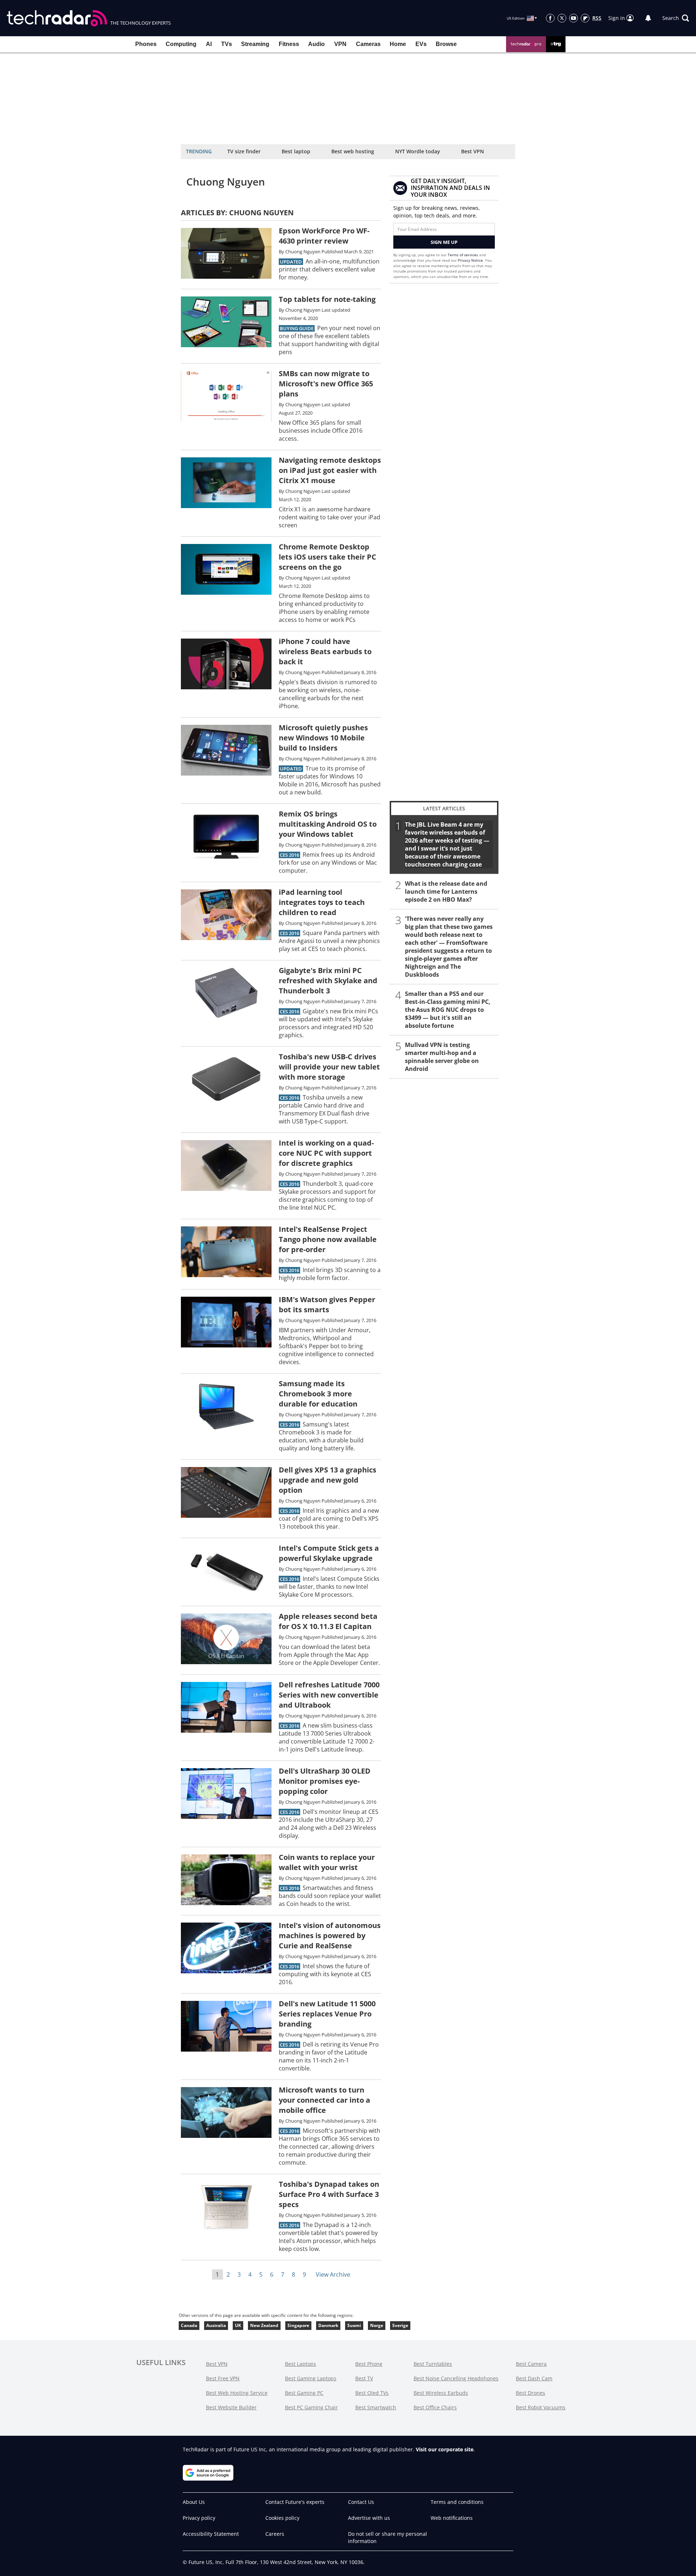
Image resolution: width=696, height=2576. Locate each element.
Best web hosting (353, 151)
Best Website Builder (231, 2407)
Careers (275, 2534)
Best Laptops (301, 2364)
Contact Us (361, 2502)
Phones (146, 44)
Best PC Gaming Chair (311, 2407)
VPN (340, 44)
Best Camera (531, 2364)
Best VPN (473, 151)
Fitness (289, 44)
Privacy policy (199, 2518)
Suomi (354, 2325)
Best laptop (296, 151)
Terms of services (463, 255)
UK (238, 2325)
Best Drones (531, 2393)
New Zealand (264, 2325)
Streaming (255, 44)
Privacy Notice (470, 260)
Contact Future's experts (295, 2502)
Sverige (400, 2325)
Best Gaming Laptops (311, 2378)
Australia (216, 2325)
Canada (189, 2325)
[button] (676, 18)
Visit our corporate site (445, 2449)
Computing (181, 44)
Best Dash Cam (534, 2378)
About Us (194, 2502)
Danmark (328, 2325)
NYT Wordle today (418, 151)
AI (209, 44)
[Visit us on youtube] (573, 18)
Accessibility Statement (211, 2534)
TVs (227, 44)
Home (398, 44)
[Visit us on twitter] (562, 18)
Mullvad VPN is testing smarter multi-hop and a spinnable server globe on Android (442, 1057)
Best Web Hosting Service (237, 2393)
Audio (316, 44)
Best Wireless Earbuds (441, 2393)
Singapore (298, 2325)
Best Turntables (433, 2364)
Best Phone (369, 2364)
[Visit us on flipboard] (585, 18)
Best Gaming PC (304, 2393)
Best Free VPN (223, 2378)
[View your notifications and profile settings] (648, 18)
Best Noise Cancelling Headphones (456, 2378)
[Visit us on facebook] (550, 18)
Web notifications (452, 2518)
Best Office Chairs (435, 2407)
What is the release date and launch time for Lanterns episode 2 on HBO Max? (446, 892)
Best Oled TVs (372, 2393)
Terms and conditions (457, 2502)
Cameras (368, 44)
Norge (377, 2325)
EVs (421, 44)
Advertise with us (369, 2518)
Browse (446, 44)
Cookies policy (282, 2518)
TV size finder (244, 151)
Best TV (364, 2378)
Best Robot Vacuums (541, 2407)
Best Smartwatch (376, 2407)
